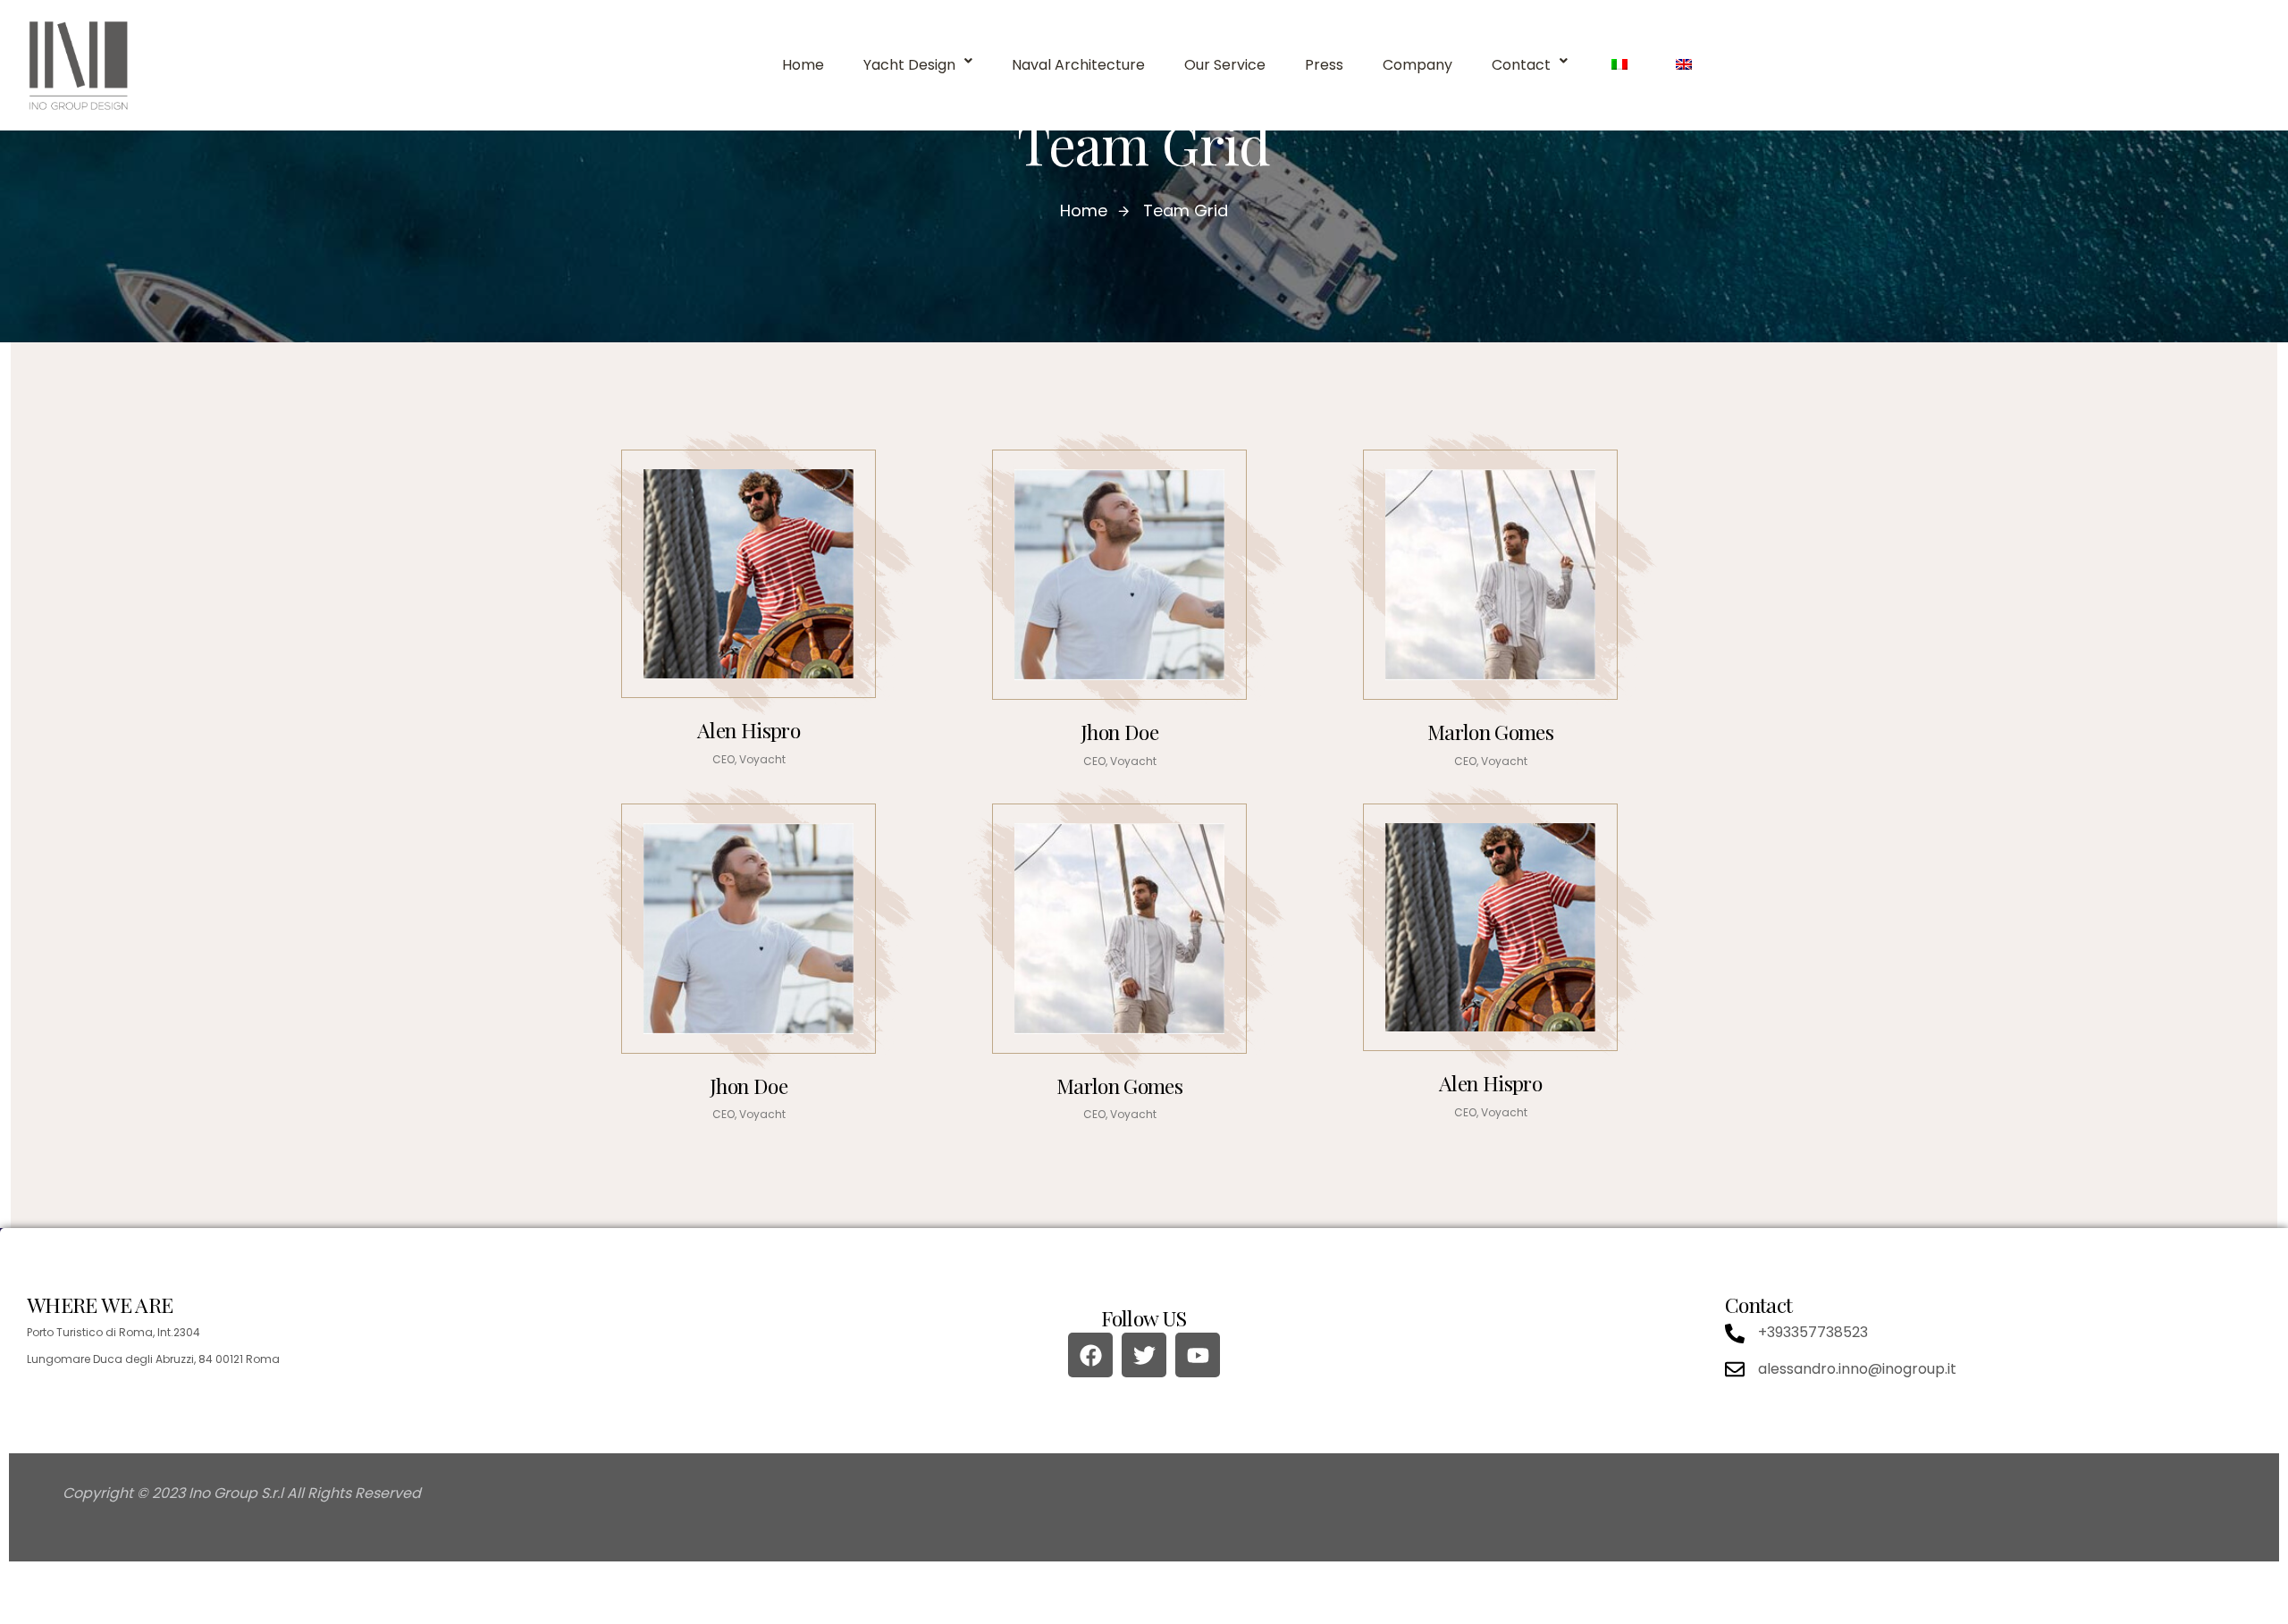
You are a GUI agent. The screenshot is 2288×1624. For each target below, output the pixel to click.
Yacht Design (909, 65)
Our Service (1225, 65)
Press (1324, 65)
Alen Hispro (749, 730)
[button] (918, 65)
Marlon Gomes (1490, 732)
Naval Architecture (1078, 65)
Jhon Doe (1119, 732)
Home (803, 65)
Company (1417, 65)
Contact (1521, 65)
